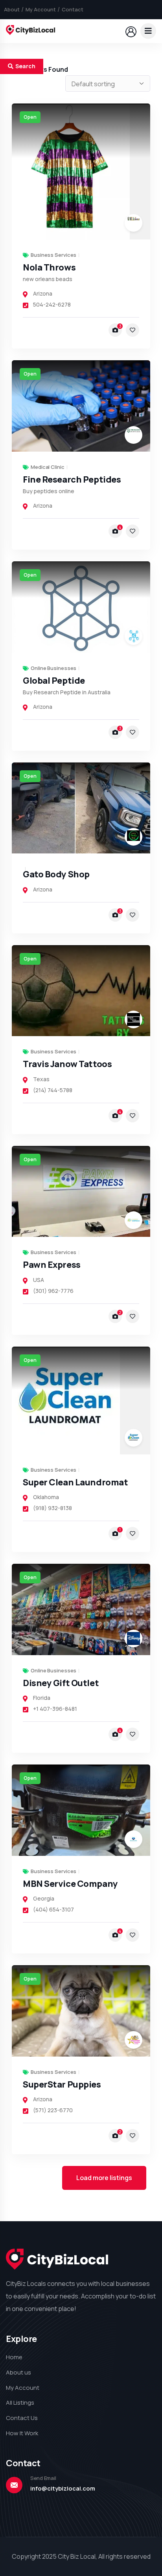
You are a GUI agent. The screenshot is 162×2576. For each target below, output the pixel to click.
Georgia (44, 1898)
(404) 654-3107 (53, 1909)
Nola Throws (49, 267)
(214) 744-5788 (53, 1090)
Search (25, 66)
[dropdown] (148, 31)
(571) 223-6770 (53, 2110)
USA (39, 1280)
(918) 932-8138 (52, 1508)
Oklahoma (46, 1497)
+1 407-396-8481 (55, 1709)
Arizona (43, 293)
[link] (81, 172)
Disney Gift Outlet (61, 1683)
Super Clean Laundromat (75, 1482)
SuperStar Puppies (62, 2084)
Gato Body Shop (56, 874)
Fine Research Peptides (72, 479)
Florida (42, 1698)
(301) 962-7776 (53, 1291)
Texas (41, 1079)
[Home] (31, 31)
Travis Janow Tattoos (67, 1064)
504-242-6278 (52, 304)
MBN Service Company (70, 1884)
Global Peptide (54, 681)
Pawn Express (52, 1265)
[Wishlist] (133, 330)
